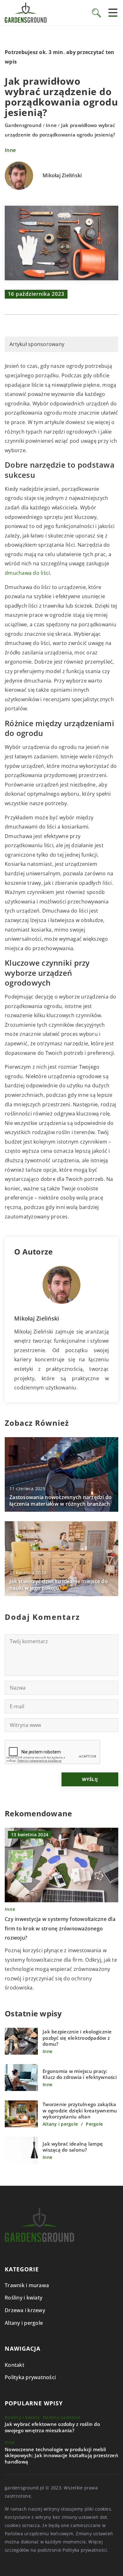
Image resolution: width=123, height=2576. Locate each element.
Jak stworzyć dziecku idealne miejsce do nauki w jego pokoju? (59, 1585)
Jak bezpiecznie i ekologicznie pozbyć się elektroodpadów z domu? (77, 2038)
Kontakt (15, 2365)
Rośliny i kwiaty (23, 2298)
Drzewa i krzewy (25, 2310)
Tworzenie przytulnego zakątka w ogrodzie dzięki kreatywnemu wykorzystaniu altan (80, 2111)
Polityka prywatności (30, 2377)
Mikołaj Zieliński (62, 176)
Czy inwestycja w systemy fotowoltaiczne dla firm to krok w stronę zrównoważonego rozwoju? (60, 1928)
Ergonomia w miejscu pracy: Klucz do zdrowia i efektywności (80, 2074)
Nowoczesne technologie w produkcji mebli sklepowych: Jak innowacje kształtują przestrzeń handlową (61, 2456)
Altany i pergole (24, 2323)
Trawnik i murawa (27, 2285)
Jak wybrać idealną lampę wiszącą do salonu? (73, 2147)
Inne (10, 150)
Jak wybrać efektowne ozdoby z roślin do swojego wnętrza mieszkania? (52, 2427)
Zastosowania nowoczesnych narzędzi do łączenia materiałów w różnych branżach (61, 1501)
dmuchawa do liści (27, 573)
